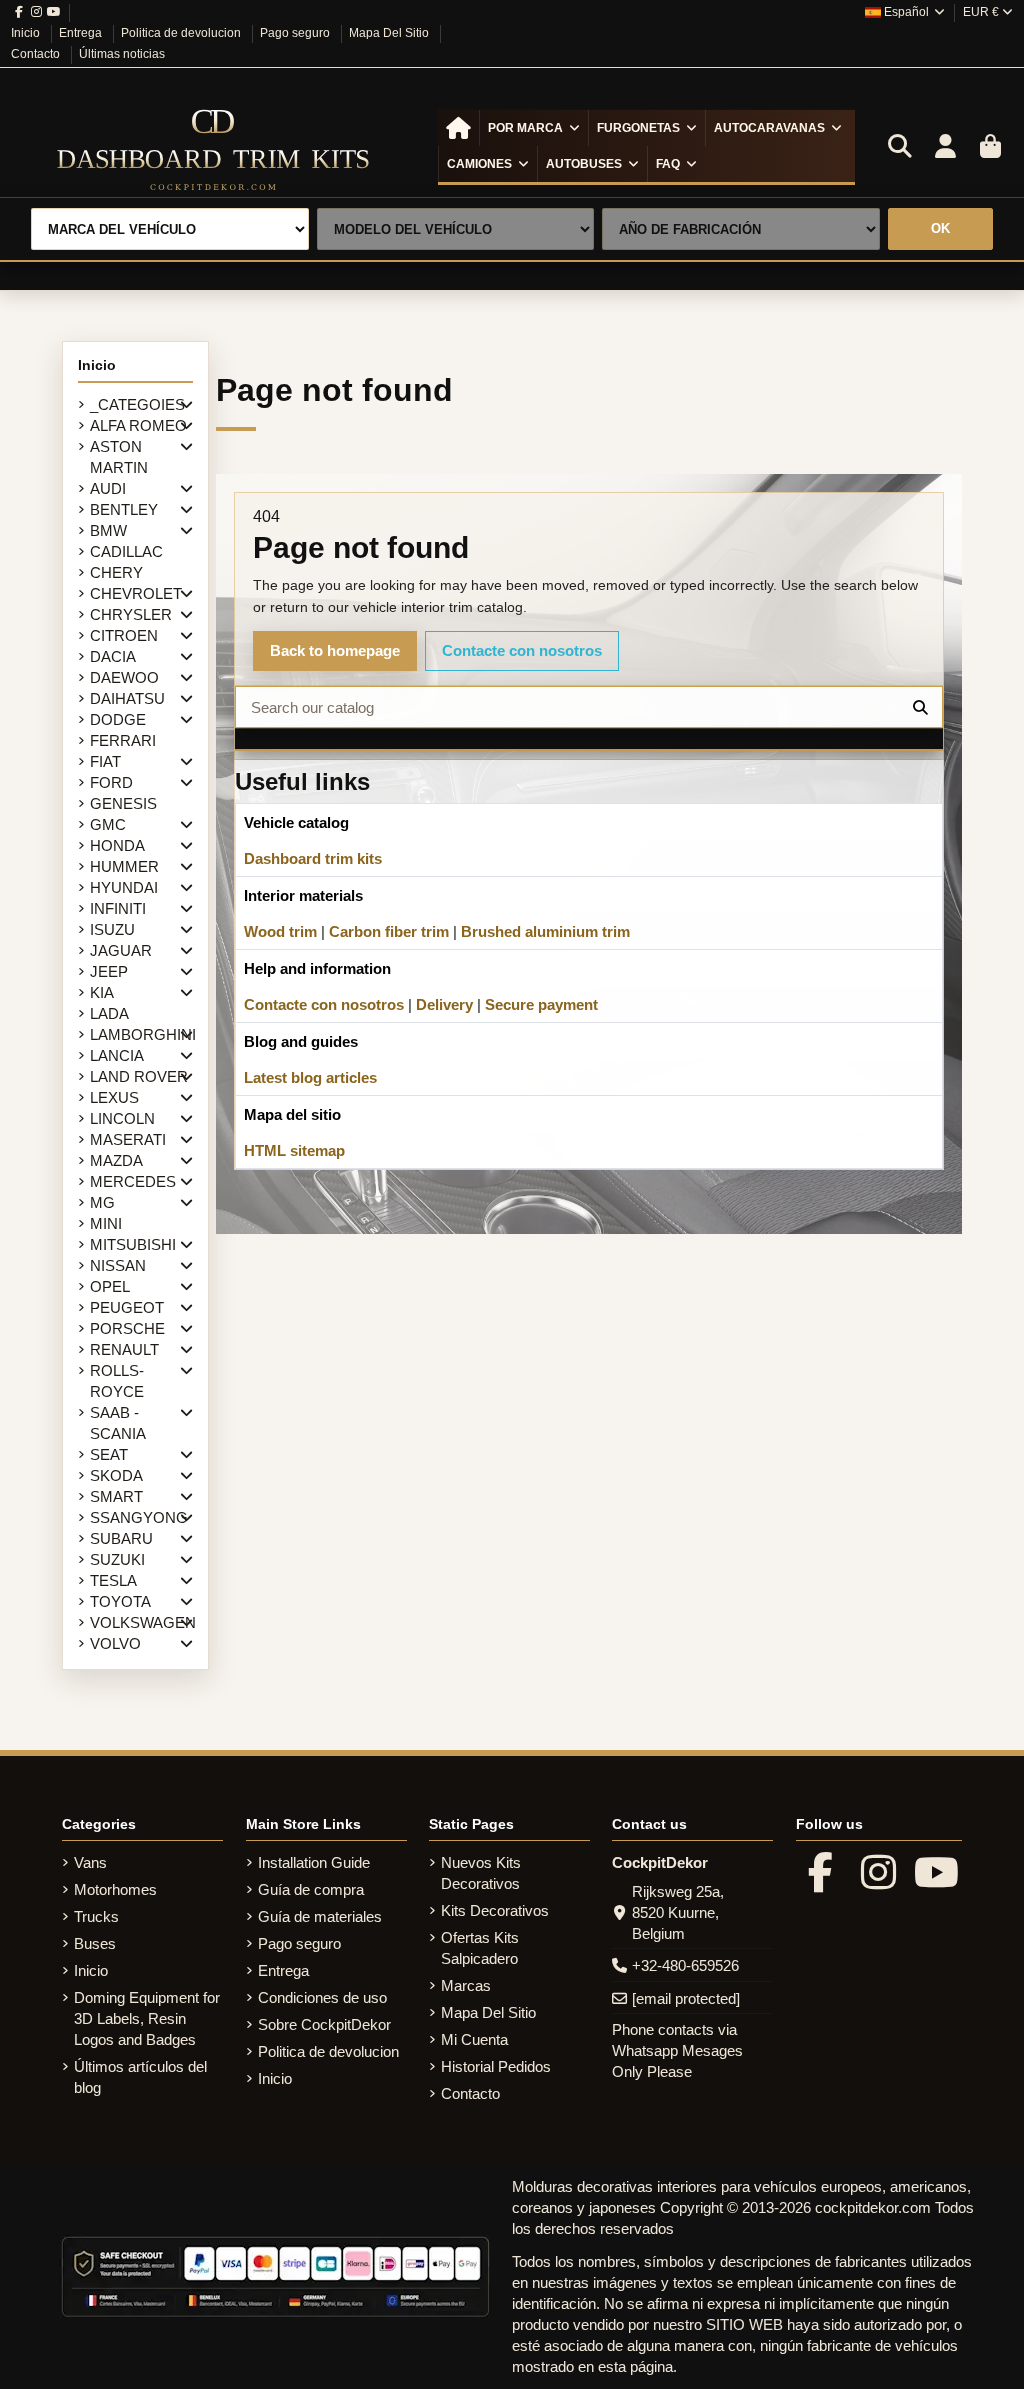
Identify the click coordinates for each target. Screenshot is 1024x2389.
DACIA (113, 656)
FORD (111, 782)
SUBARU (121, 1538)
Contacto (37, 54)
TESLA (113, 1580)
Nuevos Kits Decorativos (481, 1873)
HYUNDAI (124, 887)
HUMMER (124, 866)
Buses (95, 1943)
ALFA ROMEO (138, 425)
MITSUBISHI (133, 1244)
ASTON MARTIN (119, 457)
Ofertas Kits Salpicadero (480, 1948)
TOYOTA (120, 1601)
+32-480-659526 (685, 1965)
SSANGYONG (139, 1517)
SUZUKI (117, 1559)
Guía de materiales (320, 1916)
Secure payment (541, 1004)
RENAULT (124, 1349)
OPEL (110, 1286)
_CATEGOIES (137, 404)
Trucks (96, 1916)
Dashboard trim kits (313, 858)
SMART (116, 1496)
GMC (108, 824)
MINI (106, 1223)
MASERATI (128, 1139)
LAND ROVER (139, 1076)
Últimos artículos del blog (140, 2077)
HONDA (117, 845)
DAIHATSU (127, 698)
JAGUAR (121, 950)
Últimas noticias (122, 54)
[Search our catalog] (920, 707)
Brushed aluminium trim (545, 931)
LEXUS (114, 1097)
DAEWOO (124, 677)
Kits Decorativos (495, 1910)
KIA (102, 992)
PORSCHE (127, 1328)
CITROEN (124, 635)
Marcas (466, 1985)
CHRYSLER (131, 614)
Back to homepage (335, 650)
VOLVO (115, 1643)
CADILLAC (126, 551)
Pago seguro (296, 33)
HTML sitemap (294, 1150)
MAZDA (116, 1160)
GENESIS (123, 803)
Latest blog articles (310, 1077)
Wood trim (280, 931)
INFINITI (118, 908)
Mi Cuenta (474, 2039)
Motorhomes (115, 1889)
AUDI (108, 488)
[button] (533, 128)
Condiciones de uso (322, 1997)
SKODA (116, 1475)
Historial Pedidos (496, 2066)
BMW (108, 530)
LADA (109, 1013)
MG (102, 1202)
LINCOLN (122, 1118)
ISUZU (112, 929)
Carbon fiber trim (389, 931)
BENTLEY (124, 509)
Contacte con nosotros (522, 650)
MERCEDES (133, 1181)
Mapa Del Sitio (390, 33)
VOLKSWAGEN (143, 1622)
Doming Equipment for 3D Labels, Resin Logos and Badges (147, 2018)
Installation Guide (314, 1862)
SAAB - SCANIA (118, 1423)
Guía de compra (311, 1889)
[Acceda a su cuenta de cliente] (945, 147)
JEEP (109, 971)
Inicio (27, 33)
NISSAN (118, 1265)
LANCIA (117, 1055)
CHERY (116, 572)
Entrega (82, 33)
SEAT (109, 1454)
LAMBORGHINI (143, 1034)
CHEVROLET (136, 593)
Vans (90, 1862)
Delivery (444, 1004)
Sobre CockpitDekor (324, 2024)
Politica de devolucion (182, 33)
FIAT (105, 761)
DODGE (118, 719)
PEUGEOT (127, 1307)
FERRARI (123, 740)
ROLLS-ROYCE (117, 1381)
